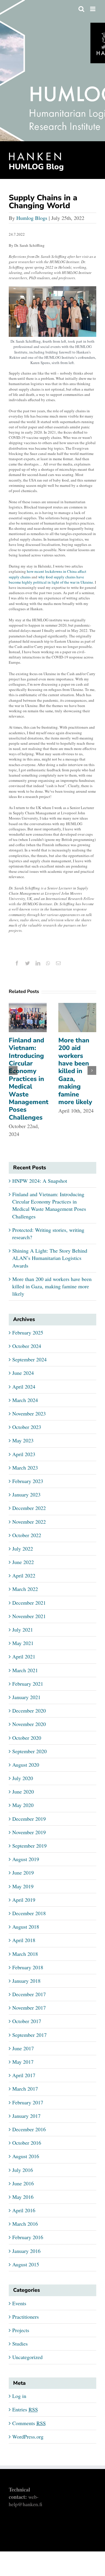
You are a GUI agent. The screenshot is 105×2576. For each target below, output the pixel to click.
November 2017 (29, 2008)
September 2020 (29, 1751)
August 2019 (26, 1859)
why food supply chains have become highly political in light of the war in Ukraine (51, 580)
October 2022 (27, 1535)
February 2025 (28, 1332)
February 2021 (28, 1684)
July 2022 (23, 1549)
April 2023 (24, 1454)
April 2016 (24, 2210)
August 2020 (26, 1765)
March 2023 (25, 1468)
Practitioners (26, 2317)
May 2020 (23, 1805)
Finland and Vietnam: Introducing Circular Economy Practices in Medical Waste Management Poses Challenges (29, 1079)
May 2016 (23, 2197)
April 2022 (24, 1575)
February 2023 (28, 1481)
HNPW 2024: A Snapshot (40, 1181)
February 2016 (28, 2237)
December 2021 (29, 1603)
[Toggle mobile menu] (93, 9)
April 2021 (24, 1656)
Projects (21, 2330)
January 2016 (26, 2251)
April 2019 (24, 1900)
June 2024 (23, 1373)
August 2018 (26, 1927)
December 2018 (29, 1913)
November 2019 (29, 1832)
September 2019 (29, 1846)
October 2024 (27, 1346)
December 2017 (29, 1994)
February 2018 (28, 1967)
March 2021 (25, 1670)
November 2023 (29, 1413)
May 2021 (23, 1643)
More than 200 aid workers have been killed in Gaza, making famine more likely (75, 1071)
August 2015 (26, 2264)
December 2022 (29, 1508)
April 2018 (24, 1940)
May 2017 (23, 2062)
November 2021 (29, 1616)
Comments (29, 2423)
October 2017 (27, 2021)
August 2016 (26, 2156)
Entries (25, 2409)
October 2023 (27, 1427)
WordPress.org (28, 2437)
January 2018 (26, 1981)
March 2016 (25, 2224)
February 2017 (28, 2102)
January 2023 (26, 1494)
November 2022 (29, 1522)
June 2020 (23, 1792)
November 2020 (29, 1724)
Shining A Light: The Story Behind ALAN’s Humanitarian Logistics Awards (50, 1258)
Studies (20, 2344)
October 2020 (27, 1738)
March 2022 (25, 1589)
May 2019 (23, 1886)
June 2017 (23, 2048)
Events (19, 2303)
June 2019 (23, 1872)
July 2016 (23, 2170)
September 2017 (29, 2035)
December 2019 (29, 1819)
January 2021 (26, 1697)
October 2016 (27, 2143)
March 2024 (25, 1400)
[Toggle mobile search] (81, 9)
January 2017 (26, 2116)
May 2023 (23, 1440)
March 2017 (25, 2089)
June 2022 (23, 1562)
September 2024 (29, 1359)
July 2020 (23, 1778)
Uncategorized (27, 2357)
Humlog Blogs (32, 218)
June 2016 (23, 2183)
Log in (19, 2396)
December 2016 (29, 2129)
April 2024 (24, 1387)
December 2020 (29, 1711)
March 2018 (25, 1954)
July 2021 (23, 1630)
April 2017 (24, 2075)
